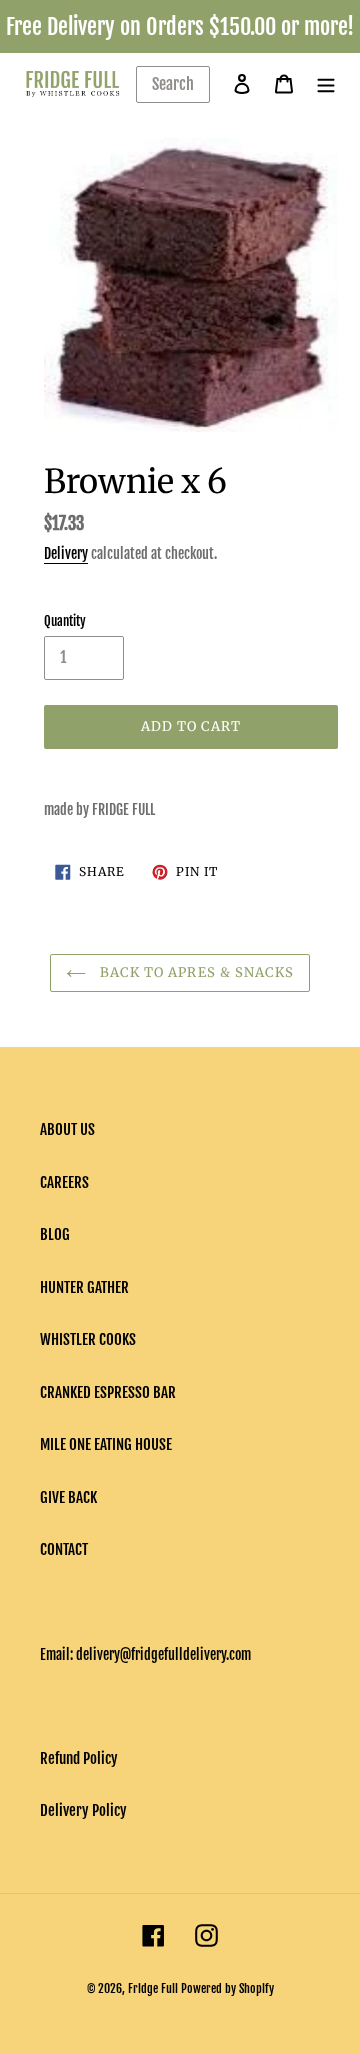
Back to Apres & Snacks (195, 972)
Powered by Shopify (227, 1988)
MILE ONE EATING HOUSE (106, 1444)
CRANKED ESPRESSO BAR (108, 1392)
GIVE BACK (68, 1497)
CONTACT (64, 1549)
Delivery (66, 553)
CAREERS (64, 1182)
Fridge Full (153, 1988)
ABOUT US (67, 1129)
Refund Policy (79, 1758)
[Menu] (326, 84)
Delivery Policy (83, 1810)
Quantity (65, 621)
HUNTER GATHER (84, 1287)
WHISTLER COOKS (88, 1339)
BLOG (55, 1234)
